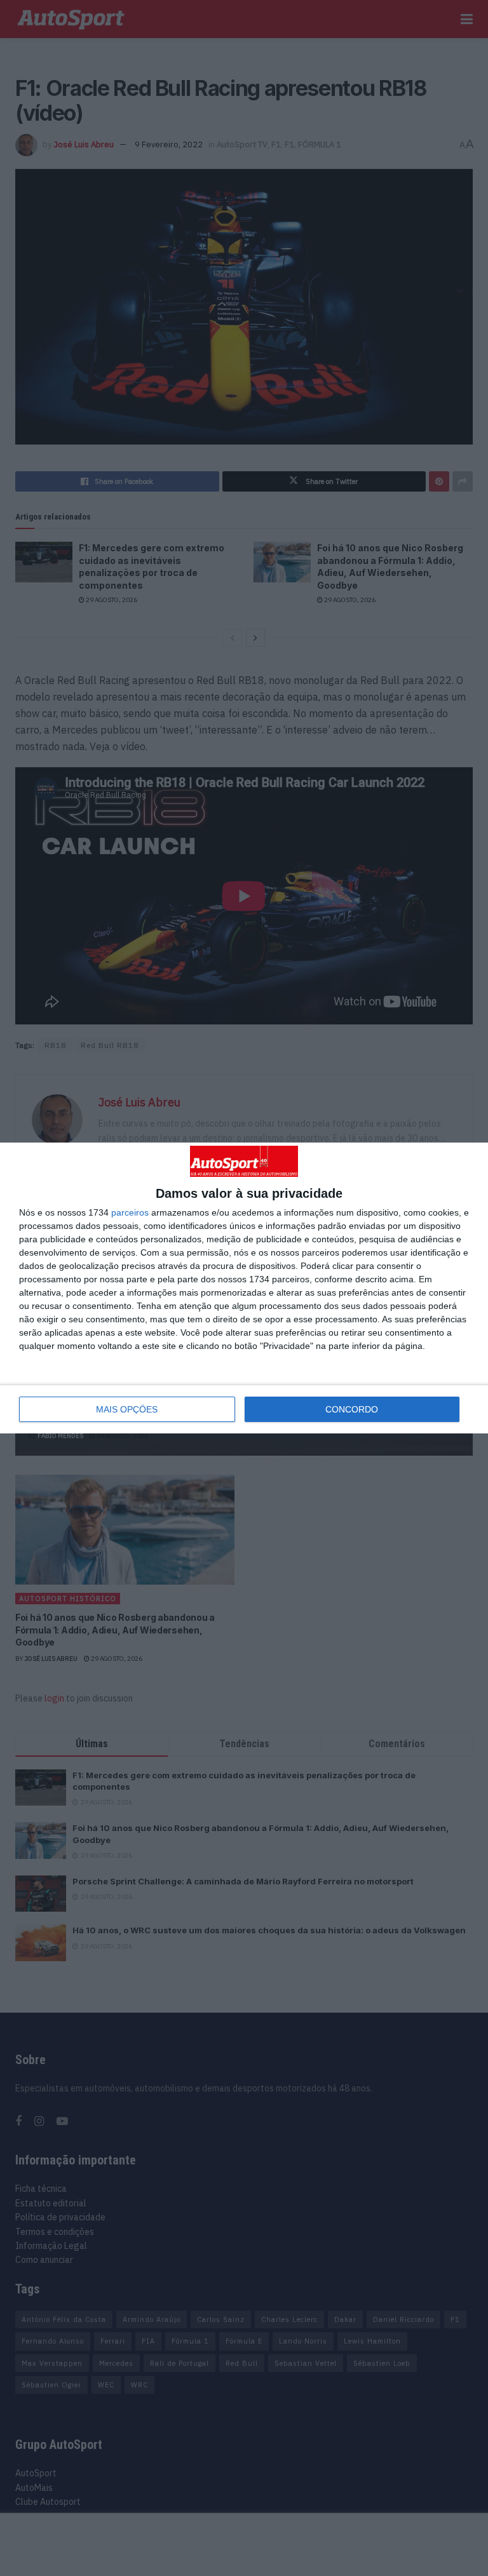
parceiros (130, 1212)
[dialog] (244, 1288)
